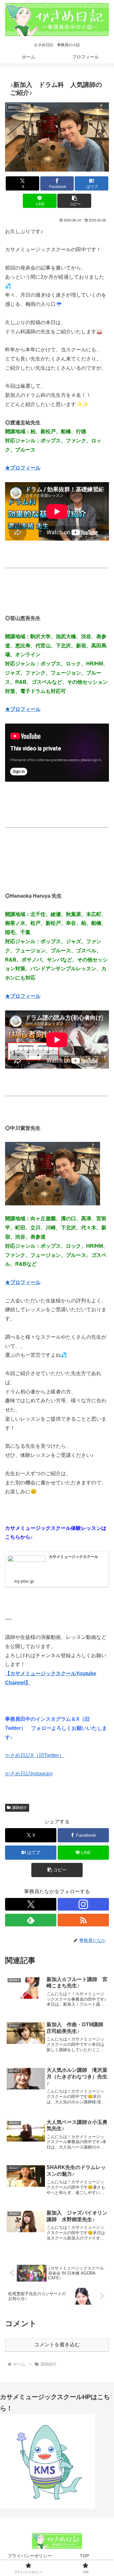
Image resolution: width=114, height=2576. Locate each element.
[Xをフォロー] (31, 1904)
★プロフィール (23, 468)
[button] (74, 201)
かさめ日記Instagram (29, 1774)
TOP (84, 2556)
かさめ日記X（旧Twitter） (35, 1755)
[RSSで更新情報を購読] (83, 1920)
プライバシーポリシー (30, 2556)
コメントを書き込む (57, 2345)
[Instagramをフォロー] (83, 1904)
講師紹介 (20, 1808)
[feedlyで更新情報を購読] (31, 1920)
